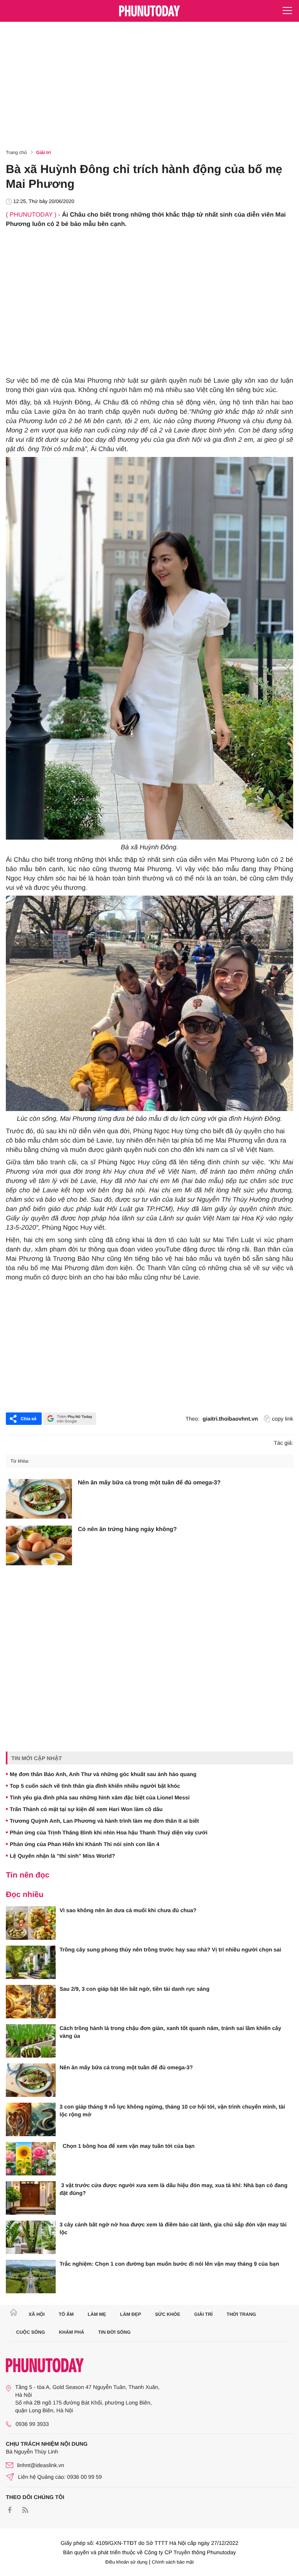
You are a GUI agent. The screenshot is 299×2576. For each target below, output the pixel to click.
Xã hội (36, 2314)
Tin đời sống (114, 2332)
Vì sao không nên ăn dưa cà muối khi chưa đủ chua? (128, 1910)
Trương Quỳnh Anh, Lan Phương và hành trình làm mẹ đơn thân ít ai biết (104, 1821)
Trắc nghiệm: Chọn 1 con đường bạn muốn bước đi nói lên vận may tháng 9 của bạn (169, 2264)
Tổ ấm (66, 2314)
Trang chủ (16, 152)
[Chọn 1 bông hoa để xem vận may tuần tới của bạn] (31, 2159)
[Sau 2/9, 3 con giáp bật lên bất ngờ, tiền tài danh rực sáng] (31, 2002)
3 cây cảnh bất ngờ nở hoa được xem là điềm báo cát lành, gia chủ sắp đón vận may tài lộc (173, 2228)
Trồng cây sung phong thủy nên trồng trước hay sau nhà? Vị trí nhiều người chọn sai (170, 1949)
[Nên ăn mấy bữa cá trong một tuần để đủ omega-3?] (39, 1499)
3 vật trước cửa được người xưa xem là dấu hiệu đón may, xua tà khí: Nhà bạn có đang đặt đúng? (173, 2189)
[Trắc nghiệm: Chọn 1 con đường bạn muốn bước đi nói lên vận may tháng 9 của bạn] (31, 2277)
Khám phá (71, 2332)
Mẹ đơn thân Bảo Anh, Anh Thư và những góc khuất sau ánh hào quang (103, 1774)
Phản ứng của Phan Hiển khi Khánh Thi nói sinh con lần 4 (84, 1844)
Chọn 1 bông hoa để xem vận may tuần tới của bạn (127, 2146)
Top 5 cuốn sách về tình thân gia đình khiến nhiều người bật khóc (95, 1786)
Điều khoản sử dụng (127, 2562)
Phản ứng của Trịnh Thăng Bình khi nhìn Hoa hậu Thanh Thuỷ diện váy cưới (109, 1832)
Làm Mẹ (97, 2314)
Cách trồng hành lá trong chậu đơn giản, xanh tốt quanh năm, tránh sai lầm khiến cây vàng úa (170, 2032)
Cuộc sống (31, 2332)
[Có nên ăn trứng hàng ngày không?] (39, 1545)
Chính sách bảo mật (173, 2562)
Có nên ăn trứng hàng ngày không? (127, 1529)
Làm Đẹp (130, 2314)
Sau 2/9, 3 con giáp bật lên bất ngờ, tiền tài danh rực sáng (135, 1989)
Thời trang (241, 2314)
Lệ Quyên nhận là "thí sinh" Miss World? (62, 1856)
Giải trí (44, 152)
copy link (283, 1419)
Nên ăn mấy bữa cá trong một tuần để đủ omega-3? (149, 1483)
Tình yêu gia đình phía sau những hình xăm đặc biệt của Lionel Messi (100, 1797)
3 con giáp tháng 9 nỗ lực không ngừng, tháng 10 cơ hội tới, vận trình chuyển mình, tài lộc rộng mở (172, 2110)
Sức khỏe (168, 2314)
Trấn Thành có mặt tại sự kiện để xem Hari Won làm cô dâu (86, 1809)
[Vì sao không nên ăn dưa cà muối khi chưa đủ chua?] (31, 1923)
